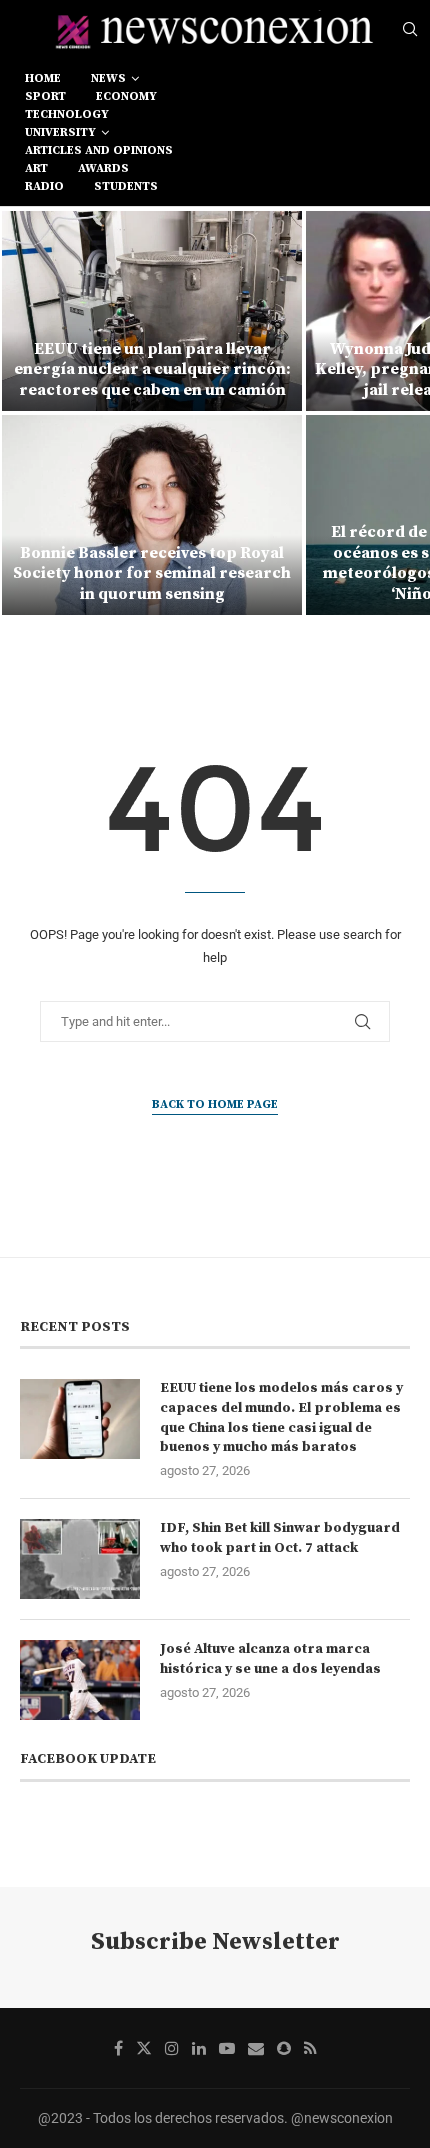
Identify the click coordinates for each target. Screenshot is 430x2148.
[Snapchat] (284, 2048)
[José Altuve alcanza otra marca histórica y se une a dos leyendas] (80, 1680)
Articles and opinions (99, 150)
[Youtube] (227, 2048)
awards (103, 168)
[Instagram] (172, 2048)
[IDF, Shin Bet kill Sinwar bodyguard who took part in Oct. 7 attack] (80, 1559)
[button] (27, 412)
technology (67, 114)
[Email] (256, 2048)
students (126, 186)
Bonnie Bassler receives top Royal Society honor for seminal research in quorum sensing (152, 574)
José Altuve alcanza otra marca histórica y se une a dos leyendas (270, 1659)
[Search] (410, 30)
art (36, 168)
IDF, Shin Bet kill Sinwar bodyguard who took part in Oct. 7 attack (280, 1538)
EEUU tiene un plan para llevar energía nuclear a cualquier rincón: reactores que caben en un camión (152, 370)
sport (45, 96)
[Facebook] (118, 2048)
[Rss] (310, 2048)
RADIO (44, 186)
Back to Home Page (215, 1104)
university (60, 132)
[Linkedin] (199, 2048)
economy (126, 96)
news (108, 78)
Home (43, 78)
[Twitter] (144, 2048)
